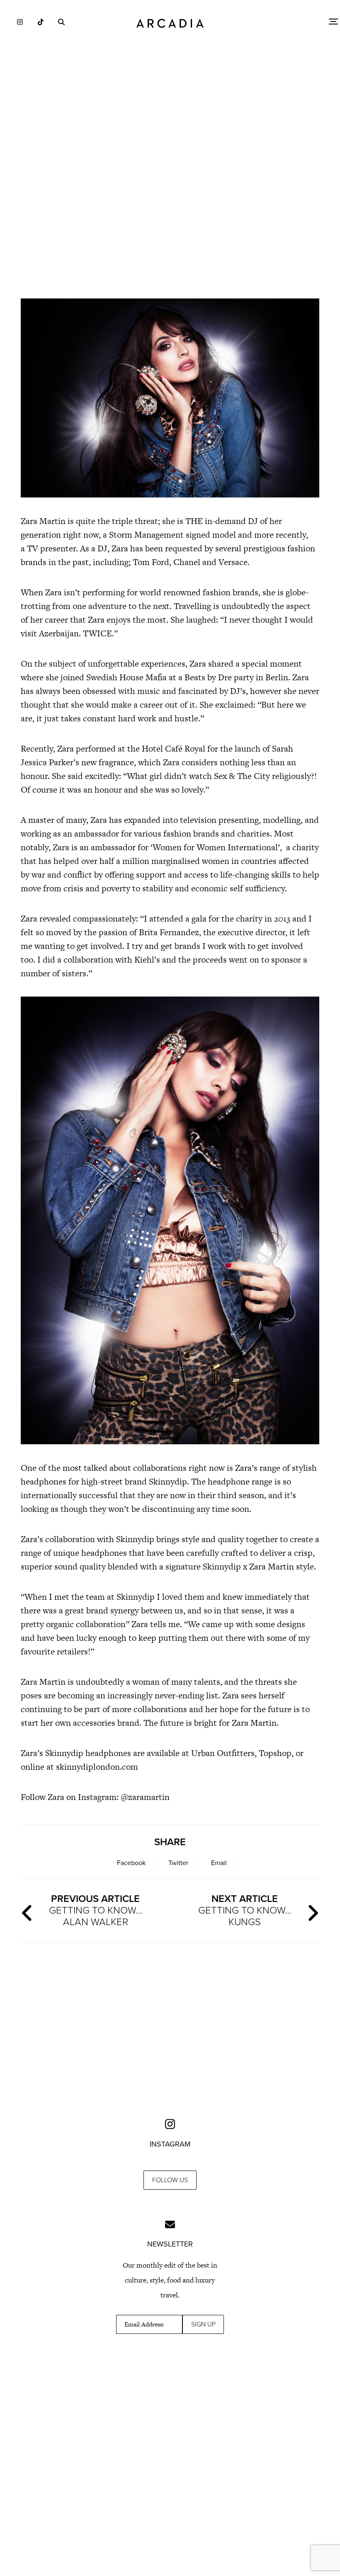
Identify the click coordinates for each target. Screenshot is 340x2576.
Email (219, 1863)
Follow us (170, 2180)
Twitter (178, 1863)
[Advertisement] (170, 220)
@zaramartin (144, 1797)
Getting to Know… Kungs (245, 1910)
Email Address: (144, 2324)
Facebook (131, 1863)
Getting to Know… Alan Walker (96, 1910)
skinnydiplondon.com (97, 1767)
